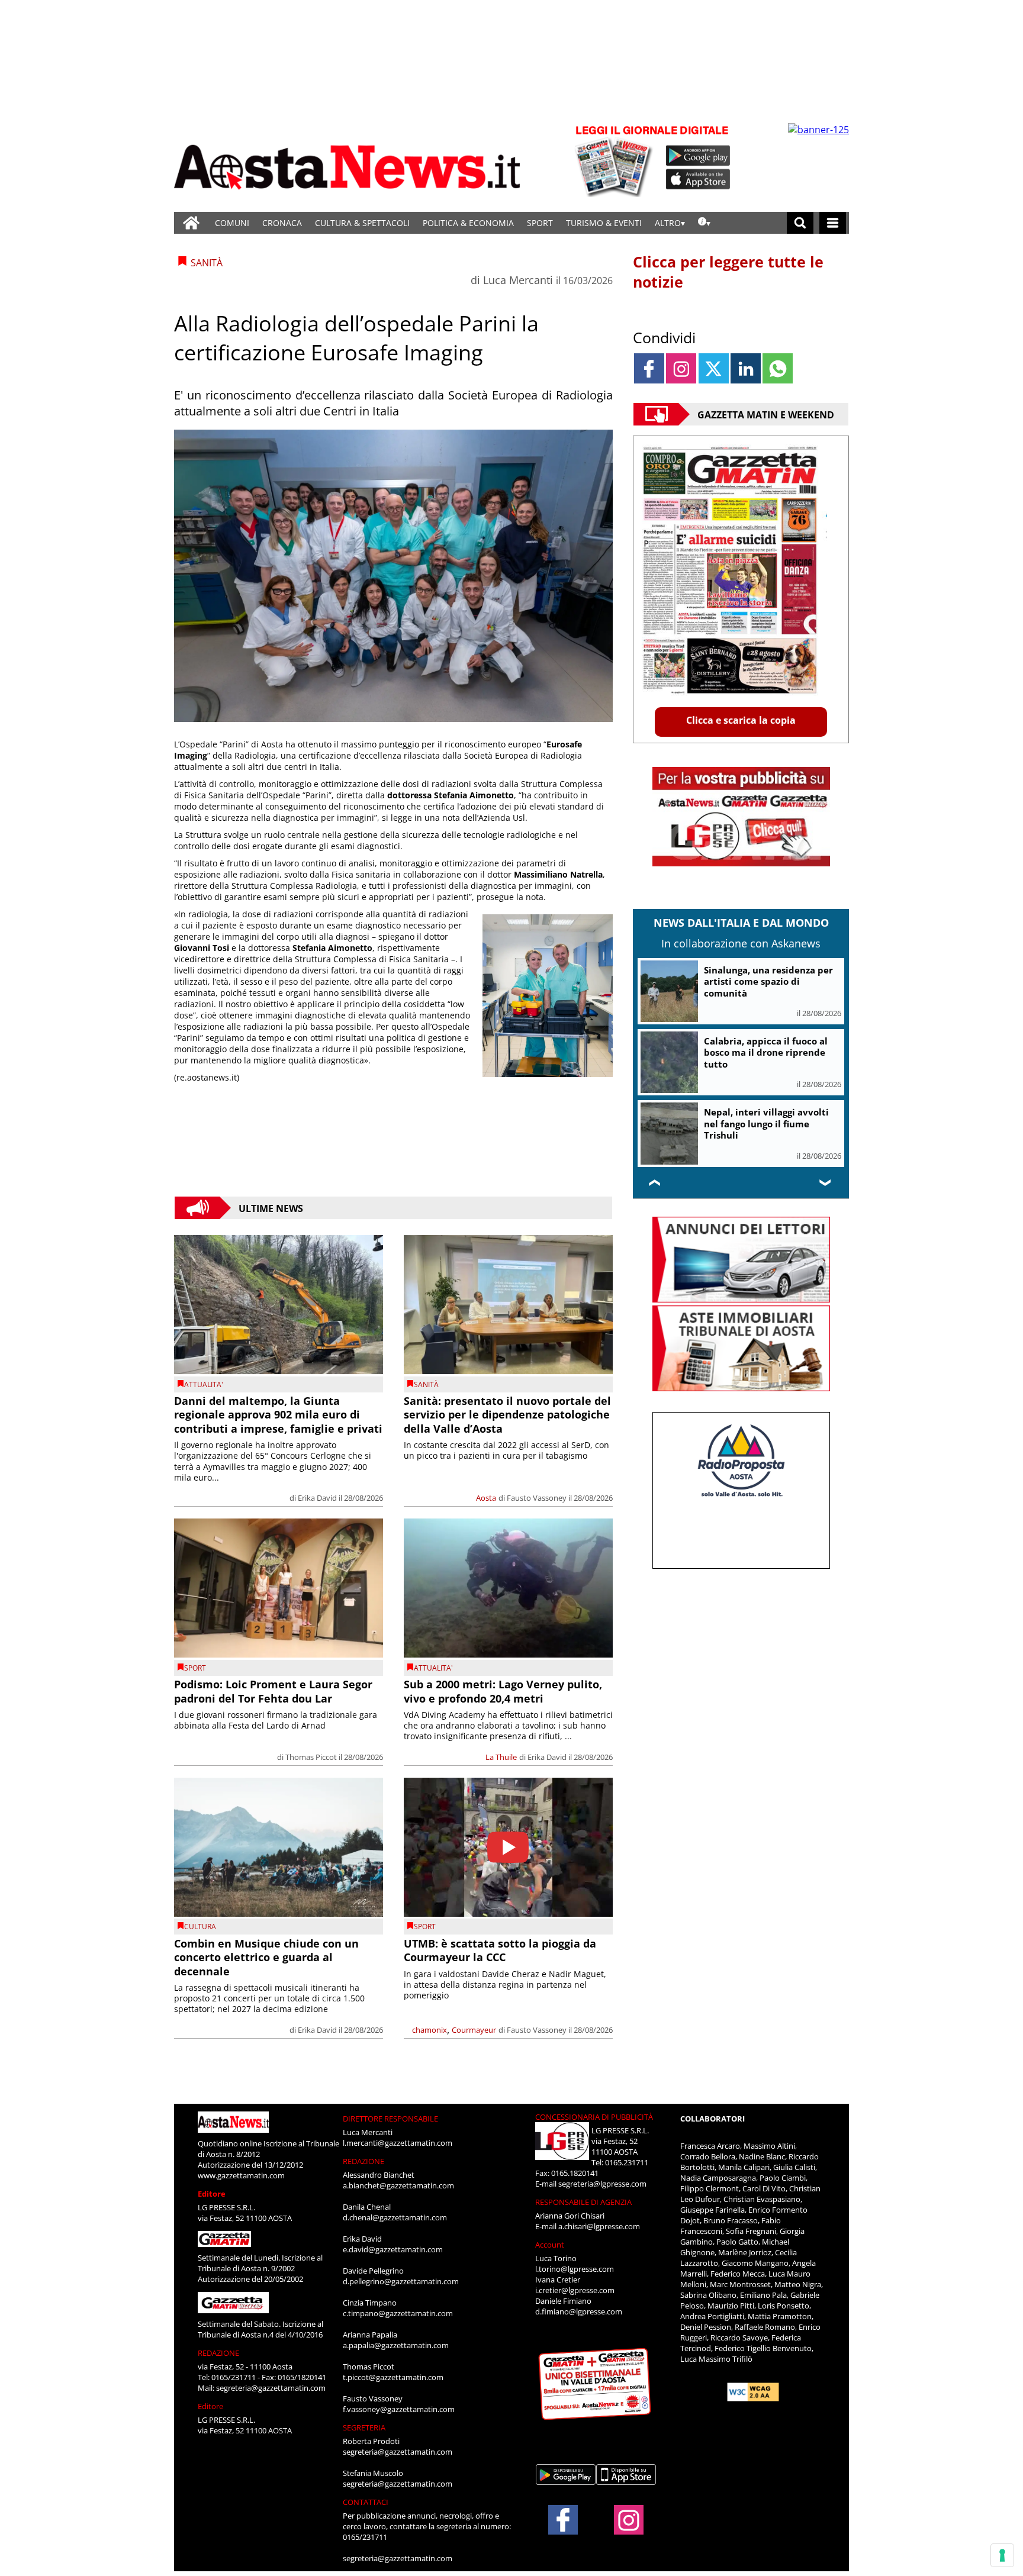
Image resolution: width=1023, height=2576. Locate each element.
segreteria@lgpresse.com (602, 2184)
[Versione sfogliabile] (616, 160)
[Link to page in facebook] (649, 368)
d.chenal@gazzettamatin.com (395, 2217)
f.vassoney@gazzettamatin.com (399, 2409)
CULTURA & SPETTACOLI (362, 223)
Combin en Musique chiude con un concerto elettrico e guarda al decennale (266, 1957)
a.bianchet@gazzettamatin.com (398, 2185)
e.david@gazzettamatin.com (393, 2249)
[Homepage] (191, 223)
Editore (212, 2194)
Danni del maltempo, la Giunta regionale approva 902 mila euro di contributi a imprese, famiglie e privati (278, 1415)
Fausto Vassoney (537, 1498)
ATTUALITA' (204, 1384)
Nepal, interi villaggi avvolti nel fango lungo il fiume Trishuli (766, 1123)
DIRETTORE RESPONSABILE (390, 2119)
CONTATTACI (366, 2502)
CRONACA (282, 223)
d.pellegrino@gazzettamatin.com (401, 2281)
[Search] (800, 223)
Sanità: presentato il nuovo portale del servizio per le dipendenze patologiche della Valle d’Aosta (507, 1415)
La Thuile (501, 1757)
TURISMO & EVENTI (604, 223)
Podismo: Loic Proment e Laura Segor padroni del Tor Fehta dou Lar (273, 1691)
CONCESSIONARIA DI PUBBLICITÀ (594, 2117)
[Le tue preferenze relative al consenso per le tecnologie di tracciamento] (1002, 2555)
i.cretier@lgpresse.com (575, 2290)
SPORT (540, 223)
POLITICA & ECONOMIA (468, 223)
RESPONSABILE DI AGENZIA (583, 2202)
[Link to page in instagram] (681, 368)
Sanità (426, 1384)
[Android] (698, 156)
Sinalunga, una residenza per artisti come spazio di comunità (768, 981)
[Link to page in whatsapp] (778, 368)
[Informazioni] (704, 223)
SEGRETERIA (364, 2427)
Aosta (486, 1498)
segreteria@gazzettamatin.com (271, 2388)
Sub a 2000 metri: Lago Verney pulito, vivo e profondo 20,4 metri (503, 1691)
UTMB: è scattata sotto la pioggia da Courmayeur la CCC (500, 1950)
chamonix (430, 2030)
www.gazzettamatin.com (241, 2175)
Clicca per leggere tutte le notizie (728, 272)
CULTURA (200, 1927)
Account (550, 2245)
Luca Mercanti (518, 280)
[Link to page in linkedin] (746, 368)
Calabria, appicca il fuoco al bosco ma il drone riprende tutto (766, 1052)
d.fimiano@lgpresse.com (579, 2311)
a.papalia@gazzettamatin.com (396, 2345)
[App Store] (699, 179)
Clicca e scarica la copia (741, 720)
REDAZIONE (218, 2353)
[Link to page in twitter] (714, 368)
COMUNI (232, 223)
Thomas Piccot (311, 1757)
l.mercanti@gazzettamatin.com (398, 2143)
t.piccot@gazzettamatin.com (393, 2377)
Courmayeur (474, 2030)
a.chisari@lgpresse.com (599, 2226)
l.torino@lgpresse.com (575, 2269)
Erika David (317, 1498)
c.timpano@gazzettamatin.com (398, 2313)
